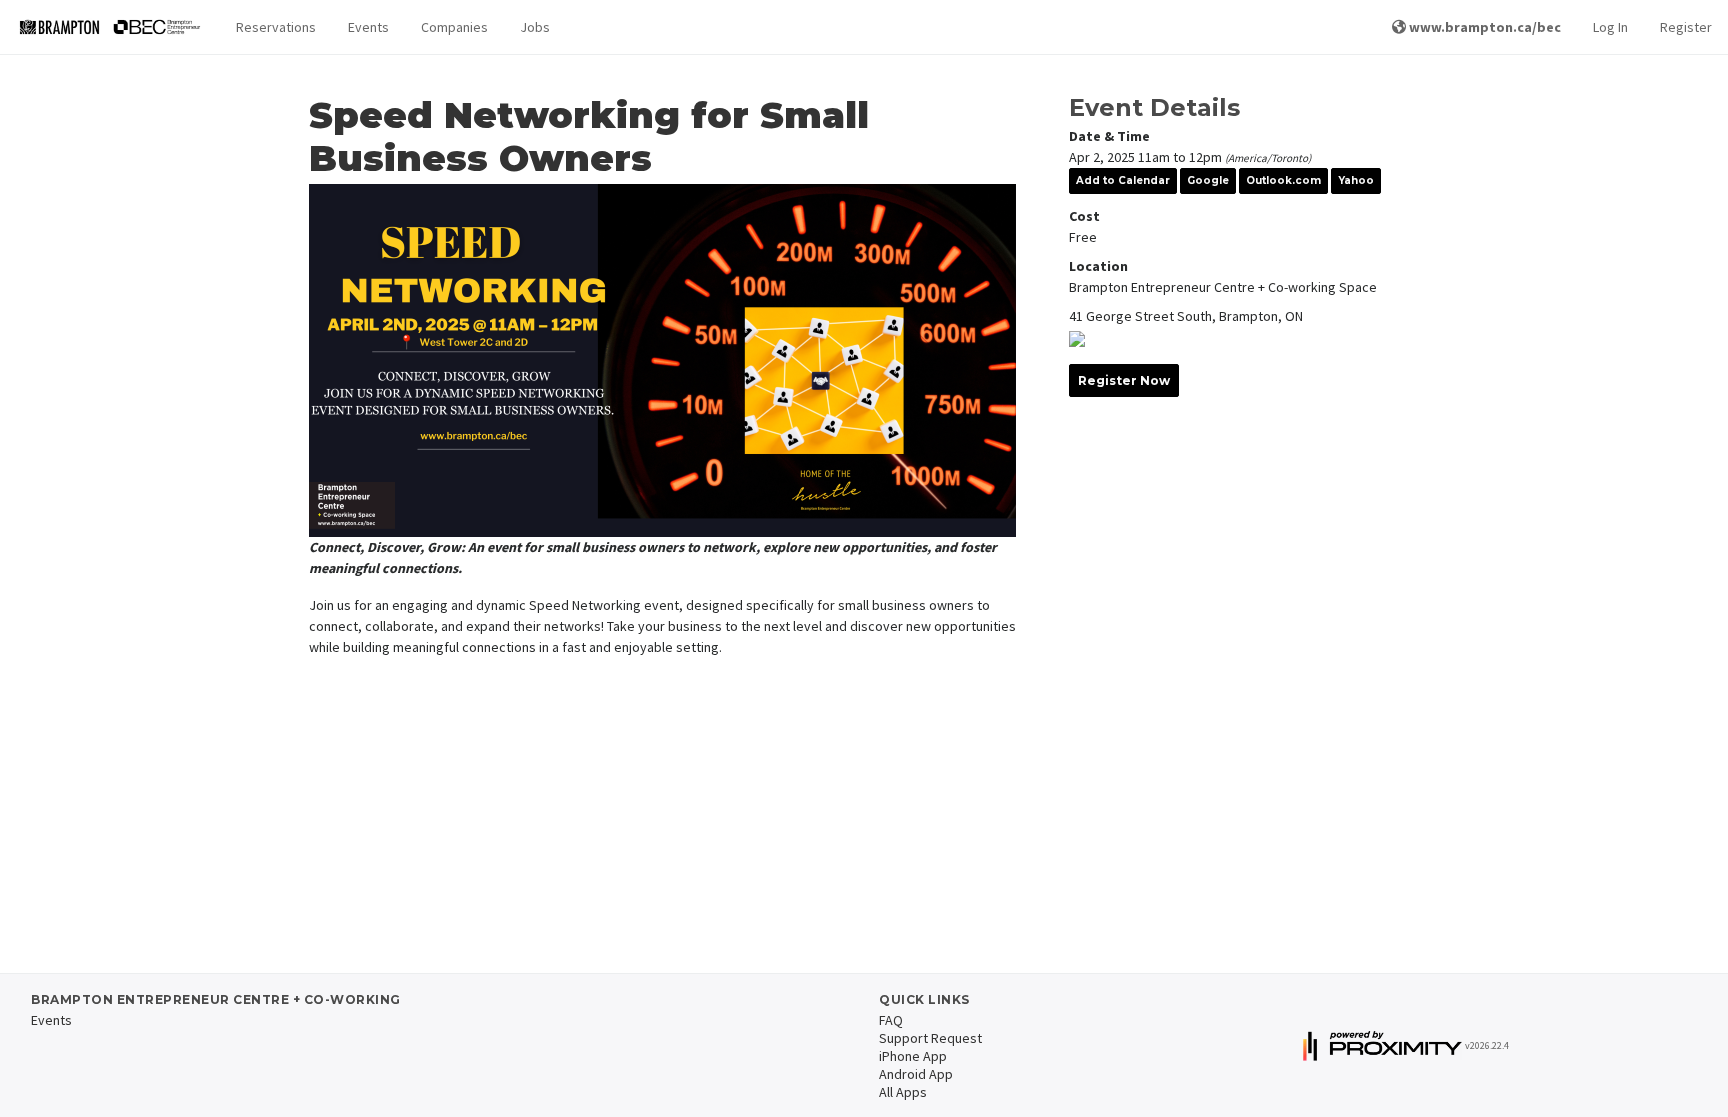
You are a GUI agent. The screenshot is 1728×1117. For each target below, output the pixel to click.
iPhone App (913, 1056)
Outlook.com (1283, 180)
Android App (916, 1074)
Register (1686, 27)
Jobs (535, 27)
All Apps (903, 1092)
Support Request (930, 1038)
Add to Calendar (1123, 180)
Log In (1610, 27)
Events (368, 27)
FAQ (891, 1020)
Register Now (1124, 380)
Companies (454, 27)
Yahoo (1356, 180)
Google (1208, 180)
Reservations (276, 27)
